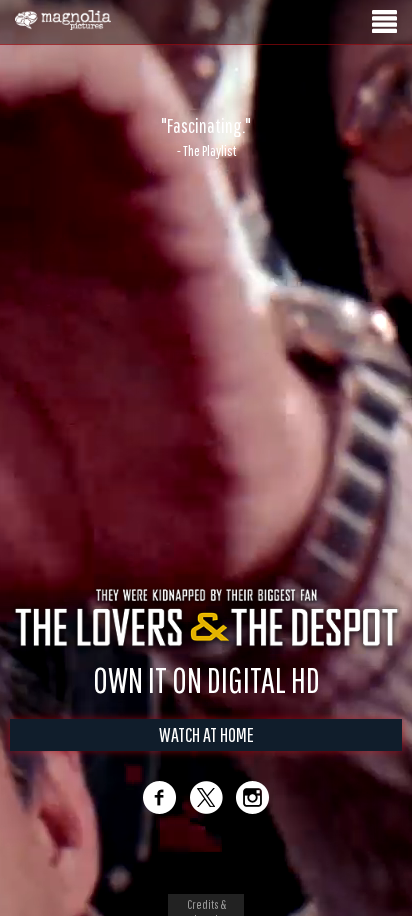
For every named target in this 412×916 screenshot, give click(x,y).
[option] (206, 137)
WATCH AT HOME (206, 734)
